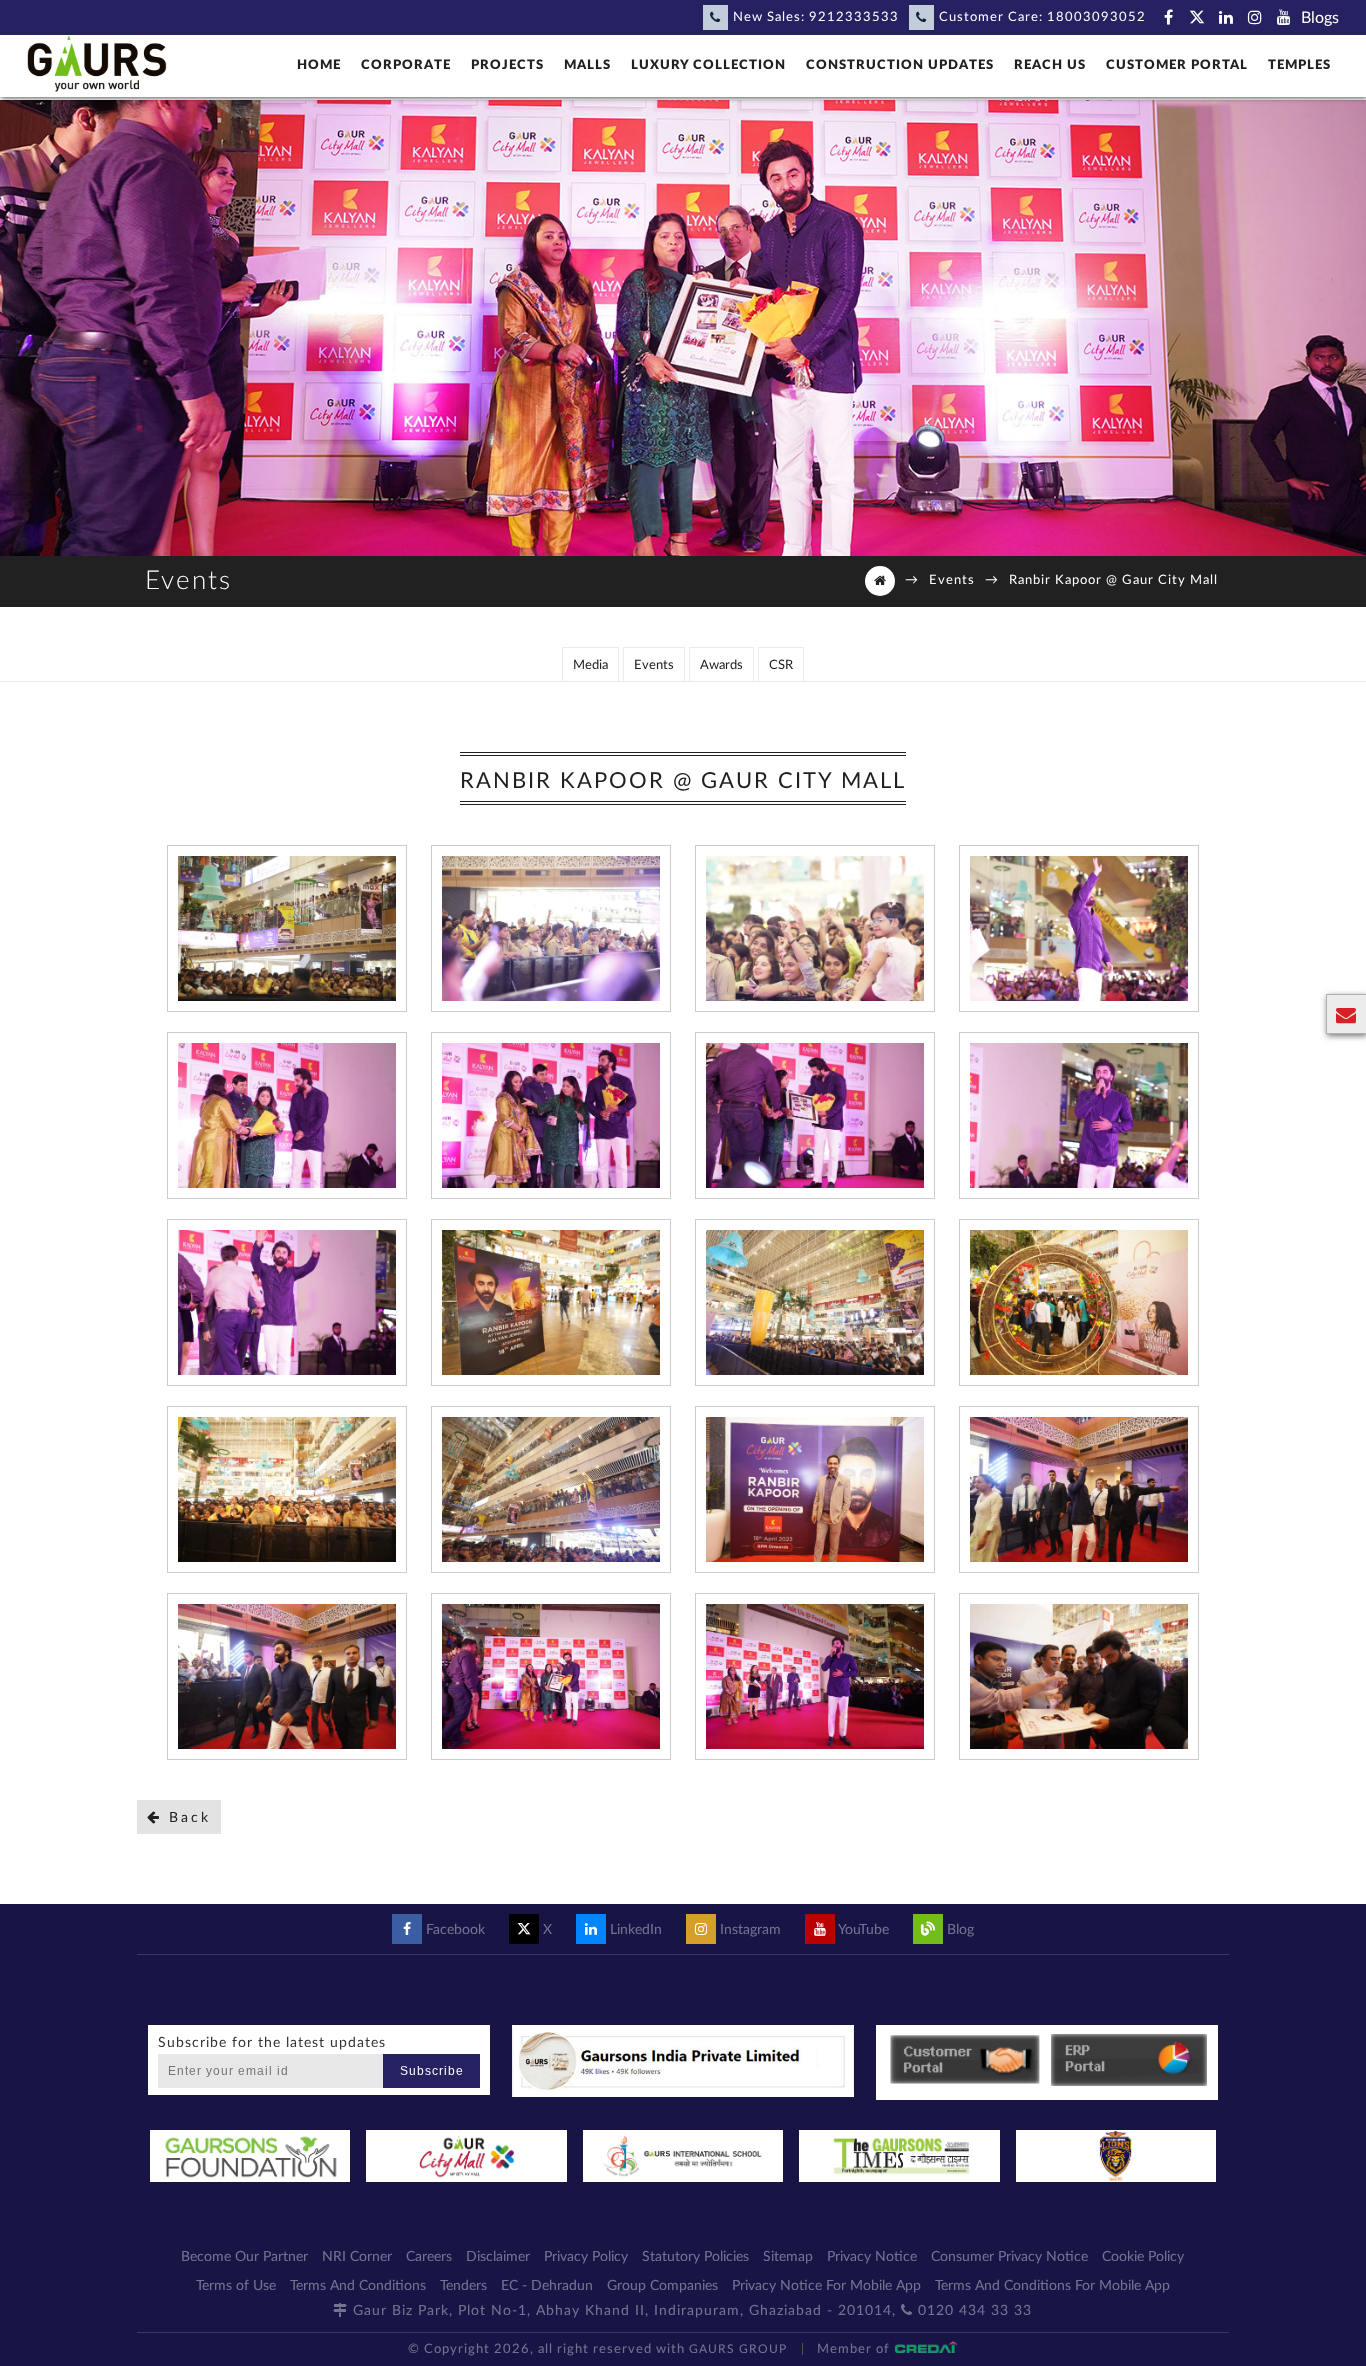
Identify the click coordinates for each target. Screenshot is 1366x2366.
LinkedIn (634, 1930)
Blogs (1320, 18)
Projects (507, 65)
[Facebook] (1168, 17)
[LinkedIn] (1226, 17)
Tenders (463, 2286)
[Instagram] (1255, 17)
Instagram (748, 1930)
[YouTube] (1284, 17)
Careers (429, 2257)
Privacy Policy (586, 2257)
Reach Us (1050, 65)
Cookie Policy (1143, 2257)
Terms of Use (236, 2286)
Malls (587, 65)
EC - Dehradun (547, 2286)
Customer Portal (1177, 65)
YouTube (862, 1930)
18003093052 (1096, 17)
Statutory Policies (695, 2257)
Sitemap (788, 2257)
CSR (781, 665)
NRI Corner (357, 2257)
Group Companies (662, 2286)
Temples (1299, 65)
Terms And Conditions (358, 2286)
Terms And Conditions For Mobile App (1052, 2286)
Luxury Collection (708, 65)
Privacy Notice (872, 2257)
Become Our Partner (244, 2257)
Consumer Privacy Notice (1009, 2257)
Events (952, 580)
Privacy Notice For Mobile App (826, 2286)
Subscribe (432, 2071)
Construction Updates (900, 65)
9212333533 (854, 17)
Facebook (453, 1930)
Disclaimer (498, 2257)
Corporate (406, 65)
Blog (958, 1930)
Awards (721, 665)
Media (590, 665)
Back (186, 1818)
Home (319, 65)
